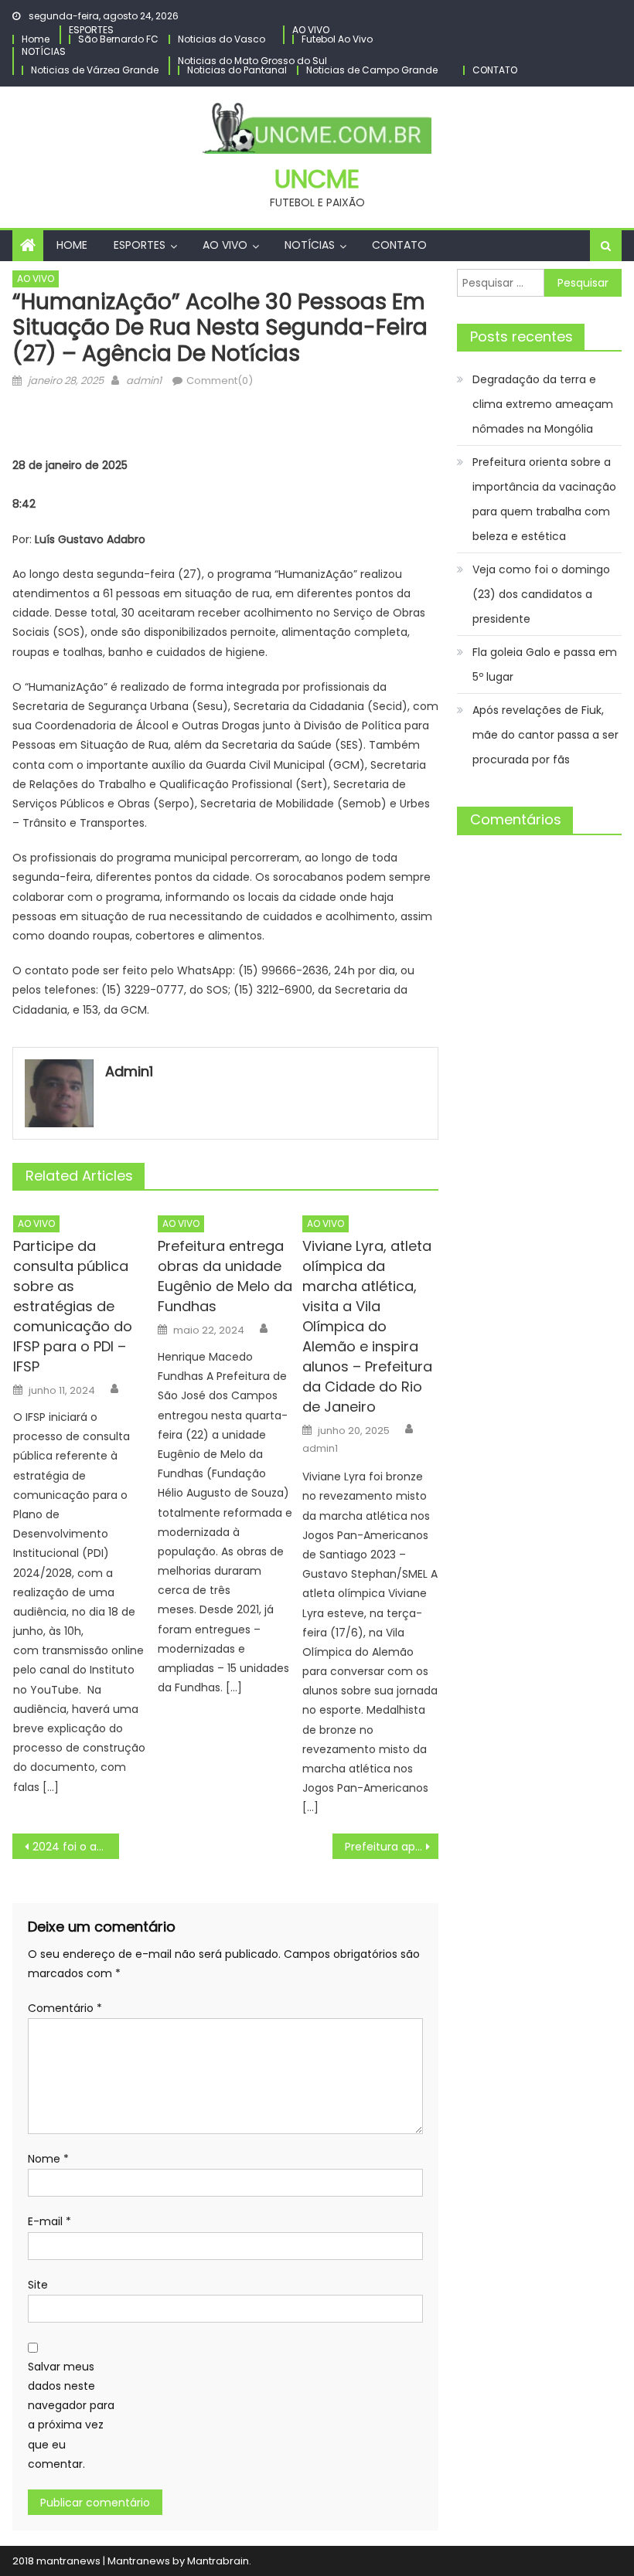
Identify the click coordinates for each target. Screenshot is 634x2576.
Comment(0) (220, 381)
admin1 (144, 381)
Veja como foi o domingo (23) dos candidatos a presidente (541, 594)
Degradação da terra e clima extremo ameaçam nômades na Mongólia (543, 404)
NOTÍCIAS (44, 51)
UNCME (317, 179)
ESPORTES (91, 30)
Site (38, 2285)
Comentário (65, 2008)
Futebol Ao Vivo (337, 39)
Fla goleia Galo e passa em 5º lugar (545, 664)
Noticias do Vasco (222, 39)
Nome (48, 2159)
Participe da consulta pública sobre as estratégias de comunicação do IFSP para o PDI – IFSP (73, 1306)
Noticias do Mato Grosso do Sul (252, 61)
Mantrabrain (218, 2561)
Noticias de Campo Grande (372, 70)
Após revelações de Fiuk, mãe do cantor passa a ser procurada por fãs (545, 735)
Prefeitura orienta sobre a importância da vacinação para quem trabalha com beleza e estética (544, 499)
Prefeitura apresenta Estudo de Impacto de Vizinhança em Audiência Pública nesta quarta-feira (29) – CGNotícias (392, 1847)
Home (36, 39)
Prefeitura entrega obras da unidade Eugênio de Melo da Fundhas (225, 1276)
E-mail (49, 2221)
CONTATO (495, 70)
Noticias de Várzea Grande (95, 70)
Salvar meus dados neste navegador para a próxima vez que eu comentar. (71, 2415)
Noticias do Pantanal (237, 70)
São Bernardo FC (118, 39)
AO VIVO (311, 30)
